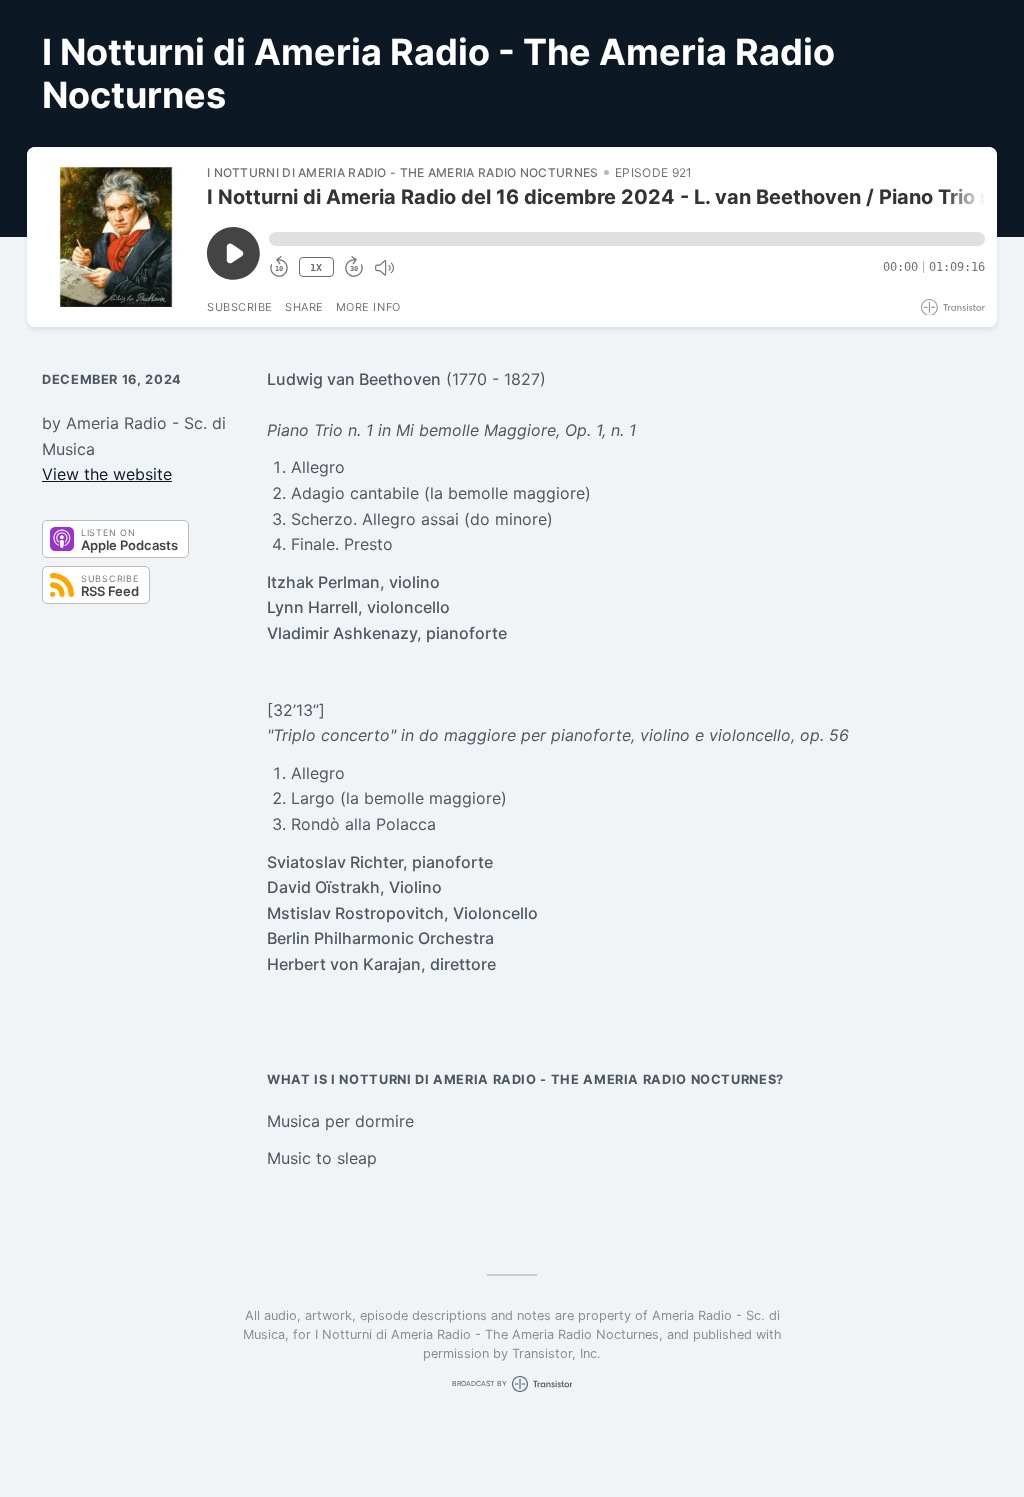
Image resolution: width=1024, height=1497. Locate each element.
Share (304, 307)
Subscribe (240, 307)
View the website (107, 474)
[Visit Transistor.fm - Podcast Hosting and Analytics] (953, 307)
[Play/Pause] (116, 237)
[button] (627, 239)
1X (316, 267)
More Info (368, 307)
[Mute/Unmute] (384, 268)
